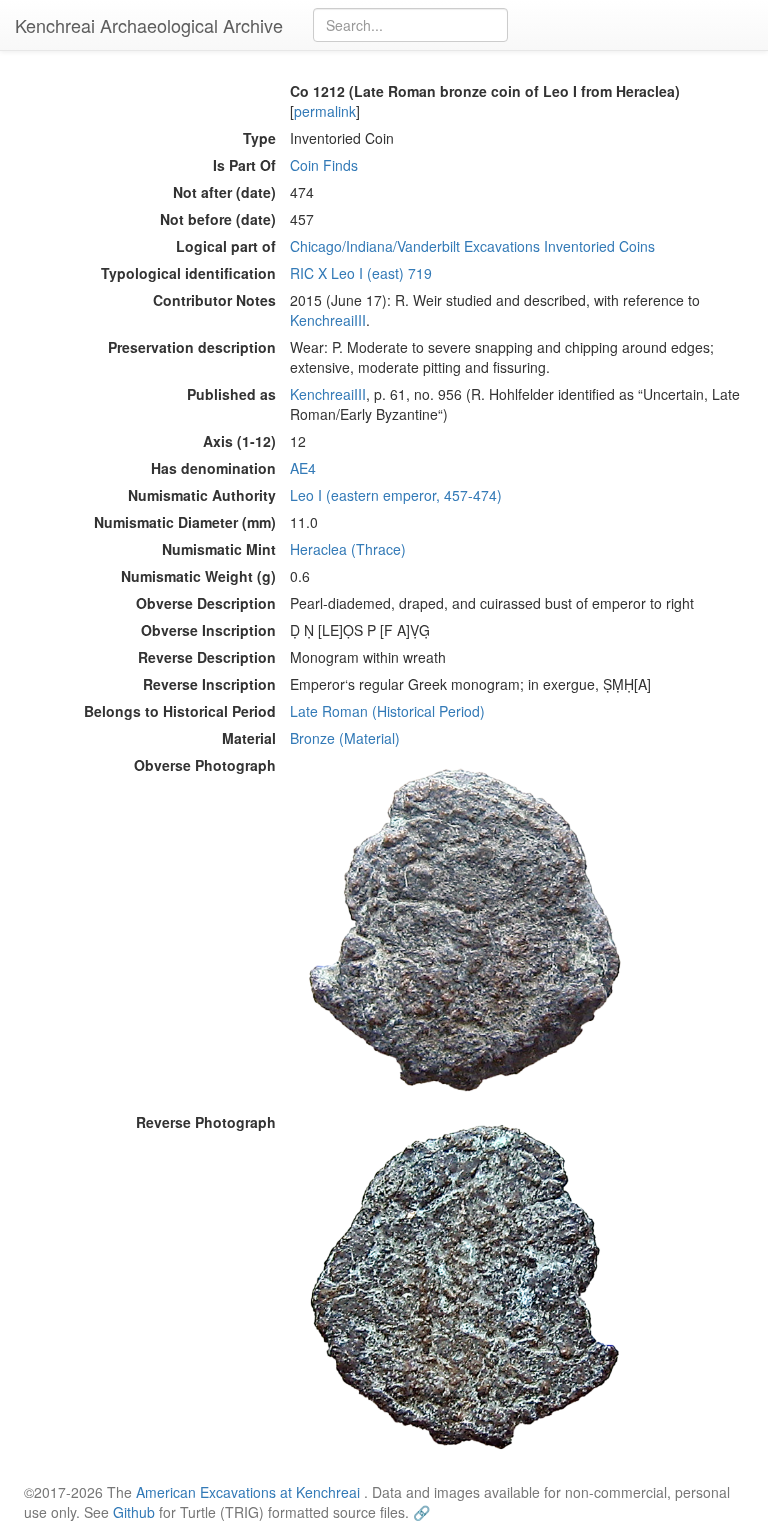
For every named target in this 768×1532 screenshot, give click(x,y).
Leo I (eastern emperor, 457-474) (396, 495)
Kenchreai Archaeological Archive (149, 25)
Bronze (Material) (345, 738)
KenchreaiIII (328, 320)
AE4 (303, 468)
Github (134, 1512)
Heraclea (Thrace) (348, 549)
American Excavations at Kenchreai (248, 1492)
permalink (325, 111)
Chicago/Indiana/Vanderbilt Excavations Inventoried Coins (472, 246)
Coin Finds (324, 165)
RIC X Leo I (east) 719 (361, 273)
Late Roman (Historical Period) (387, 711)
